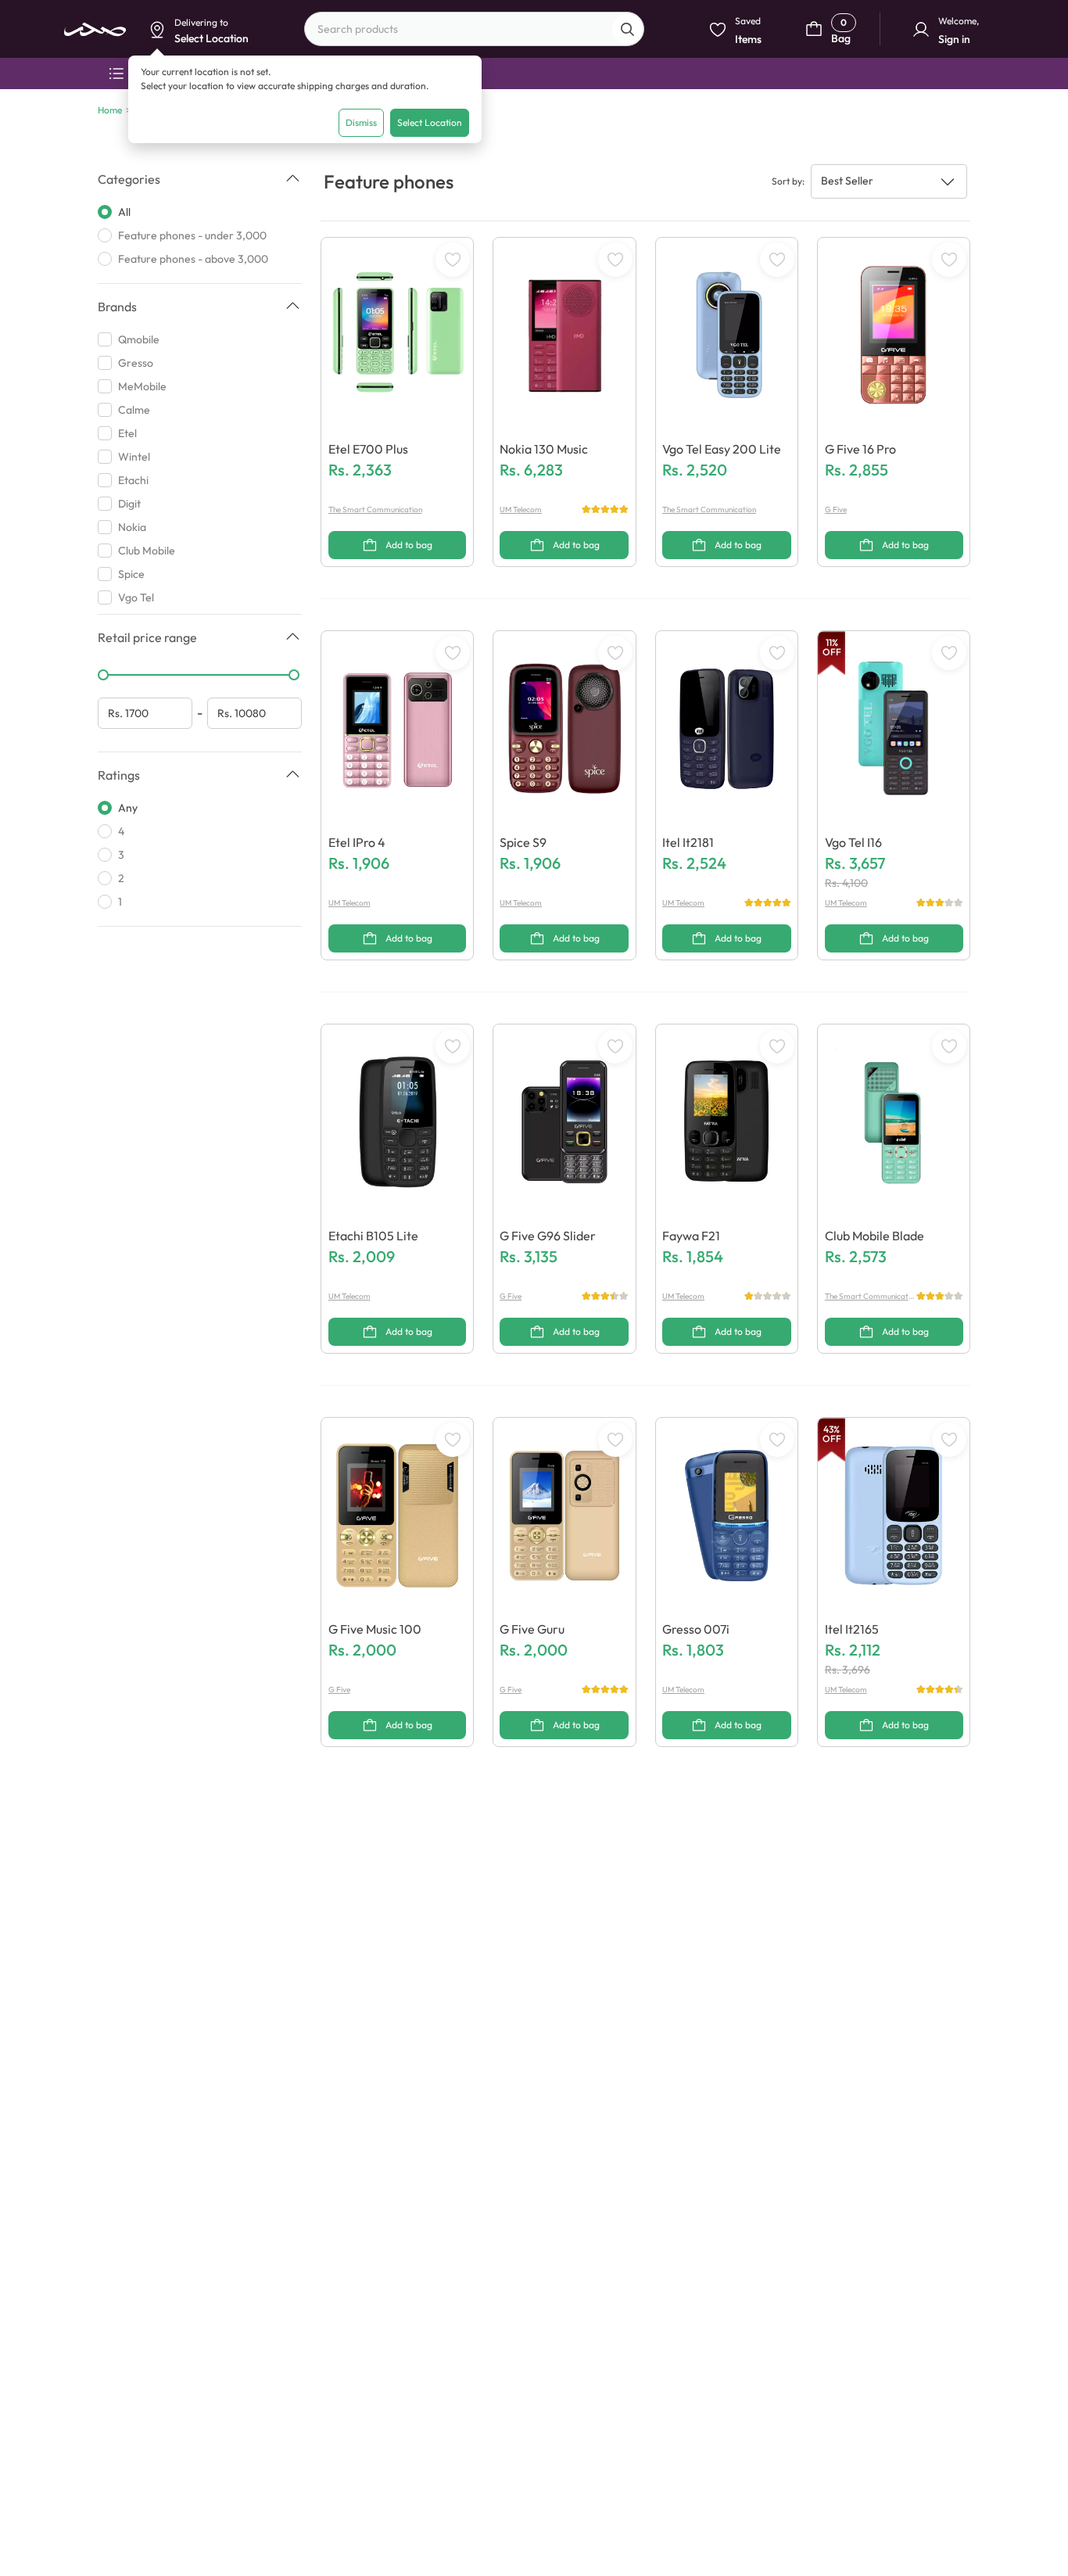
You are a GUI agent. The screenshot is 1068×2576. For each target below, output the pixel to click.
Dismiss (361, 122)
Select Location (430, 122)
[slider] (103, 675)
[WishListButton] (453, 260)
